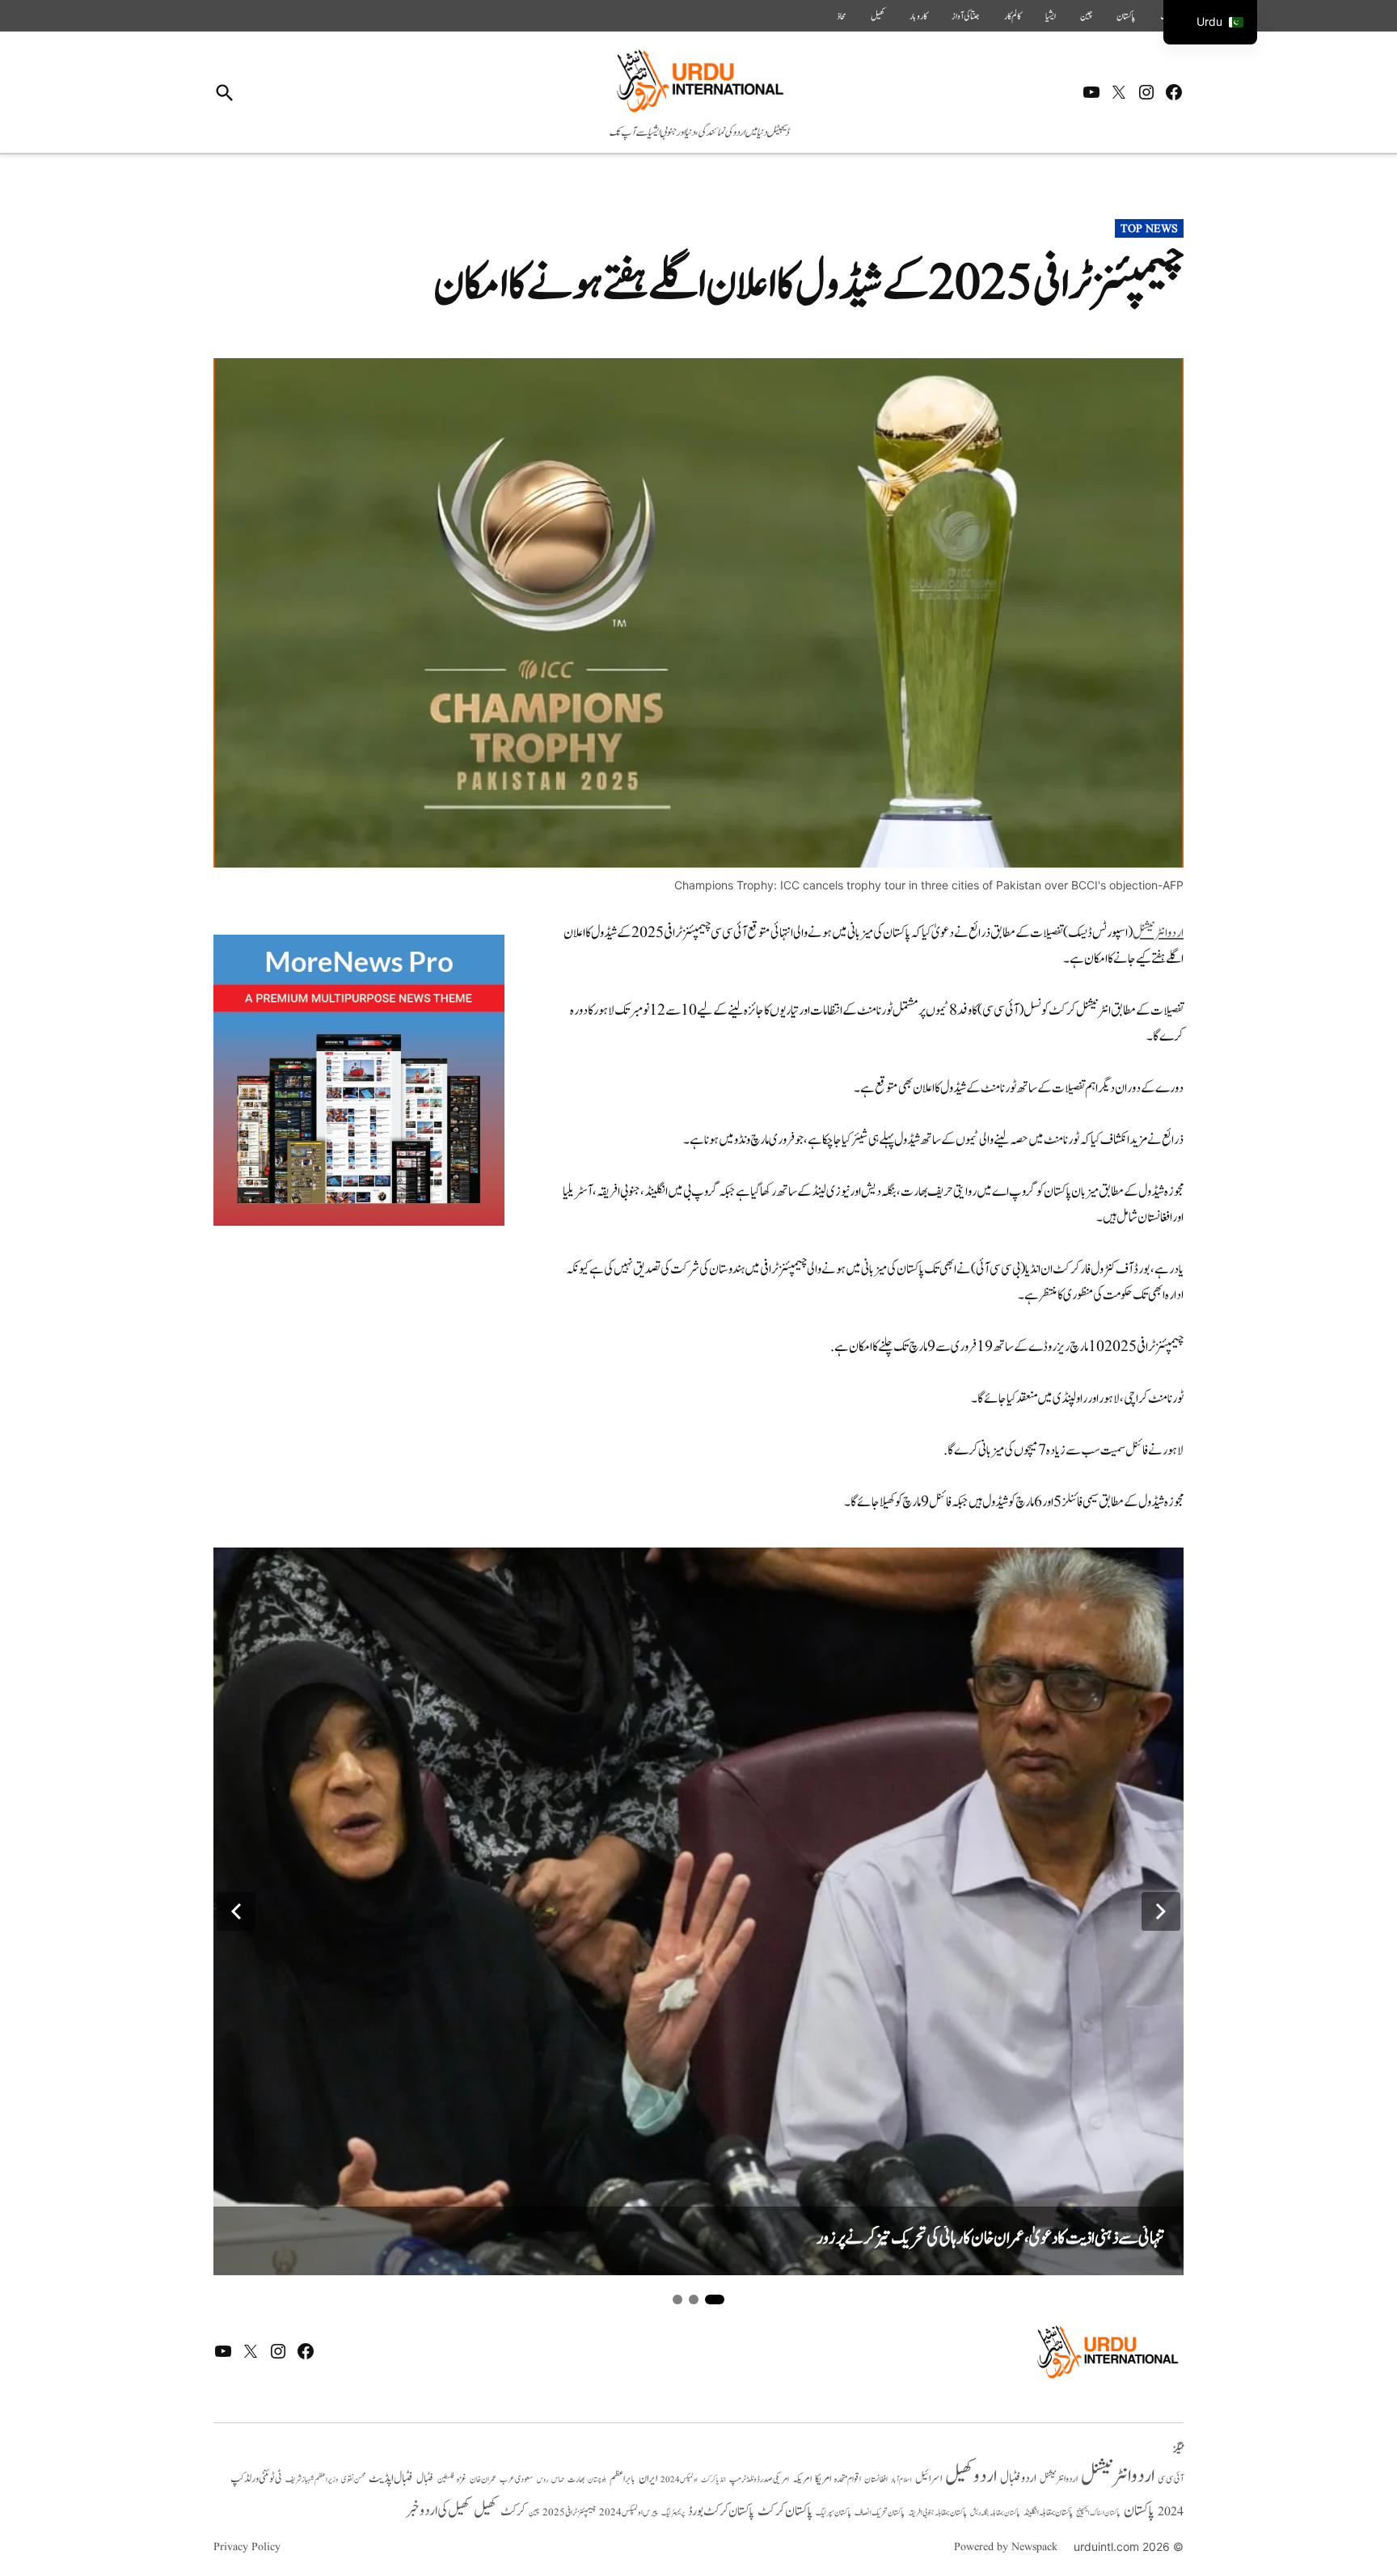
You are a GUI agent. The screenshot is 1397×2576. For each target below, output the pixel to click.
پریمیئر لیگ (673, 2513)
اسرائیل (929, 2479)
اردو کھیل (971, 2476)
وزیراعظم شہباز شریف (312, 2480)
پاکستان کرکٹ (785, 2511)
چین (1086, 16)
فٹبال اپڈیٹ (391, 2478)
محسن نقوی (353, 2479)
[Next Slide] (1161, 1911)
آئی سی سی (1171, 2479)
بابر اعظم (623, 2479)
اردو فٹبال (1018, 2478)
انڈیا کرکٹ (713, 2480)
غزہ (462, 2479)
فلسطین (445, 2479)
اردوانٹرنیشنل (1158, 933)
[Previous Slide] (236, 1911)
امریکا (823, 2479)
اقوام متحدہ (848, 2479)
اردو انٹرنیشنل (1118, 2476)
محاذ (842, 16)
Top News (1149, 229)
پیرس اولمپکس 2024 (629, 2513)
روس (542, 2480)
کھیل (878, 16)
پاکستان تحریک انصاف (880, 2513)
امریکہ (802, 2479)
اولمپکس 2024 (679, 2480)
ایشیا (1051, 16)
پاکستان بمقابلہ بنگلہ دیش (995, 2513)
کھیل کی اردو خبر (438, 2511)
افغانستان (876, 2480)
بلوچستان (597, 2480)
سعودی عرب (517, 2479)
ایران (648, 2479)
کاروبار (918, 16)
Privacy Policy (247, 2547)
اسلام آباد (901, 2480)
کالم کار (1013, 16)
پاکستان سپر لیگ (834, 2513)
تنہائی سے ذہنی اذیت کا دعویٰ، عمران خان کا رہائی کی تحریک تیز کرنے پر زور (990, 2238)
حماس (558, 2479)
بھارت (576, 2479)
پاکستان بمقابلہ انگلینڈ (1048, 2513)
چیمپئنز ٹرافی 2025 (569, 2513)
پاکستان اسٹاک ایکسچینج (1098, 2513)
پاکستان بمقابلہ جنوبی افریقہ (937, 2513)
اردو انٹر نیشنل (1059, 2479)
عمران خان (483, 2479)
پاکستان (1126, 16)
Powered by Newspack (1006, 2547)
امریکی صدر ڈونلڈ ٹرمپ (759, 2480)
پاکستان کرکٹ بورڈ (721, 2511)
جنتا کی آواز (966, 16)
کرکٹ (513, 2511)
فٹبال (425, 2479)
